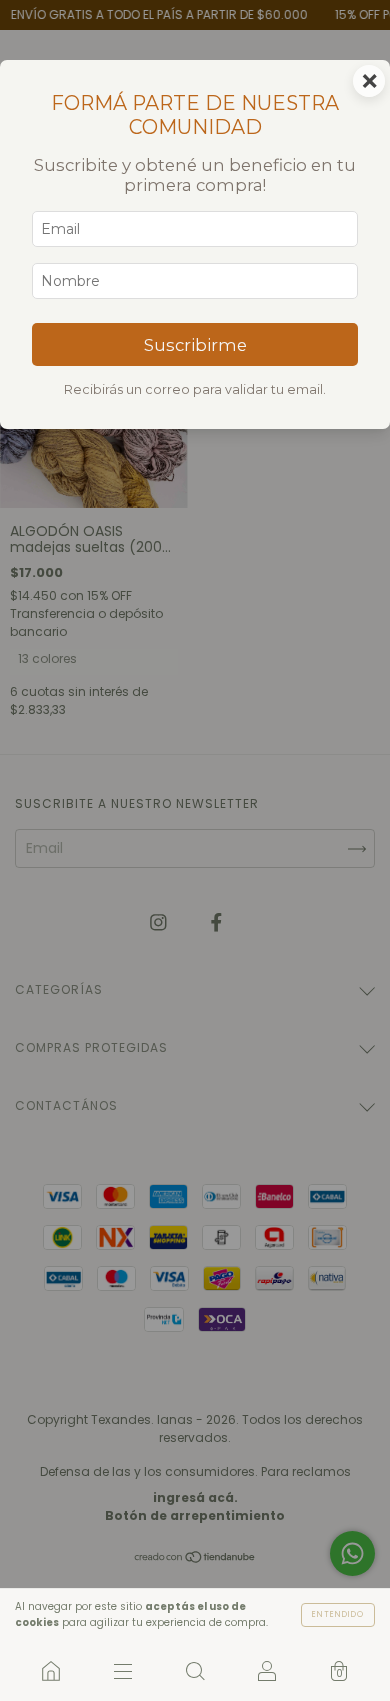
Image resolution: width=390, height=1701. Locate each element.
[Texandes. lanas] (51, 1671)
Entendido (338, 1614)
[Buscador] (195, 1671)
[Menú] (123, 1671)
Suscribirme (195, 345)
